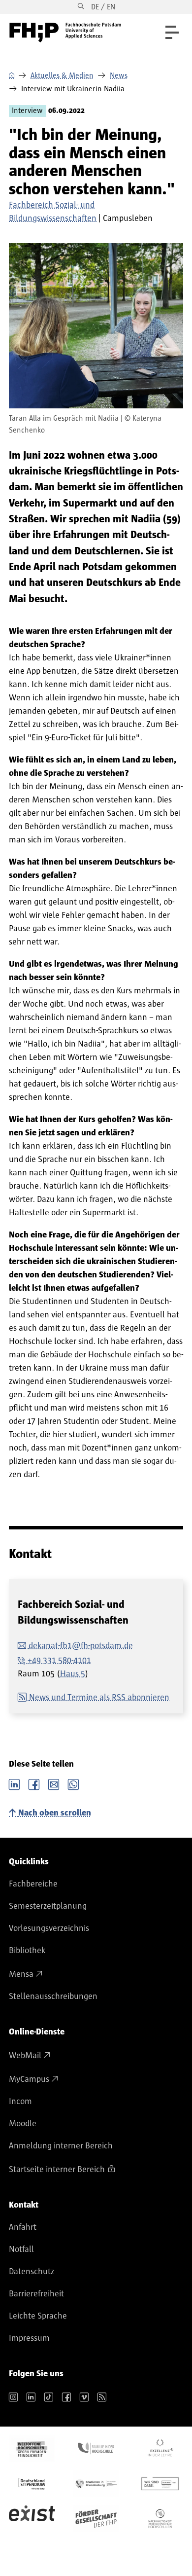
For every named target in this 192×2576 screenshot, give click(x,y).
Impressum (29, 2338)
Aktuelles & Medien (62, 75)
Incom (20, 2102)
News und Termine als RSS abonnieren (99, 1698)
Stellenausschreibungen (53, 1996)
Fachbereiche (33, 1884)
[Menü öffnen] (172, 32)
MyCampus (29, 2079)
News (119, 75)
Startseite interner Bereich (57, 2170)
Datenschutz (32, 2272)
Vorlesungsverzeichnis (49, 1928)
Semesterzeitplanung (48, 1906)
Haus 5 (73, 1674)
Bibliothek (27, 1951)
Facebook (34, 1783)
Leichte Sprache (38, 2316)
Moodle (23, 2124)
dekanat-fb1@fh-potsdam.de (81, 1646)
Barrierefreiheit (36, 2294)
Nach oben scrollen (55, 1813)
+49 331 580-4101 (59, 1661)
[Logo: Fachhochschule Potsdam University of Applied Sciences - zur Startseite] (65, 33)
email (54, 1783)
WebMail (25, 2056)
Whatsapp (73, 1783)
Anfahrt (23, 2227)
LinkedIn (14, 1783)
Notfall (21, 2249)
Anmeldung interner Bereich (61, 2146)
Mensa (21, 1974)
